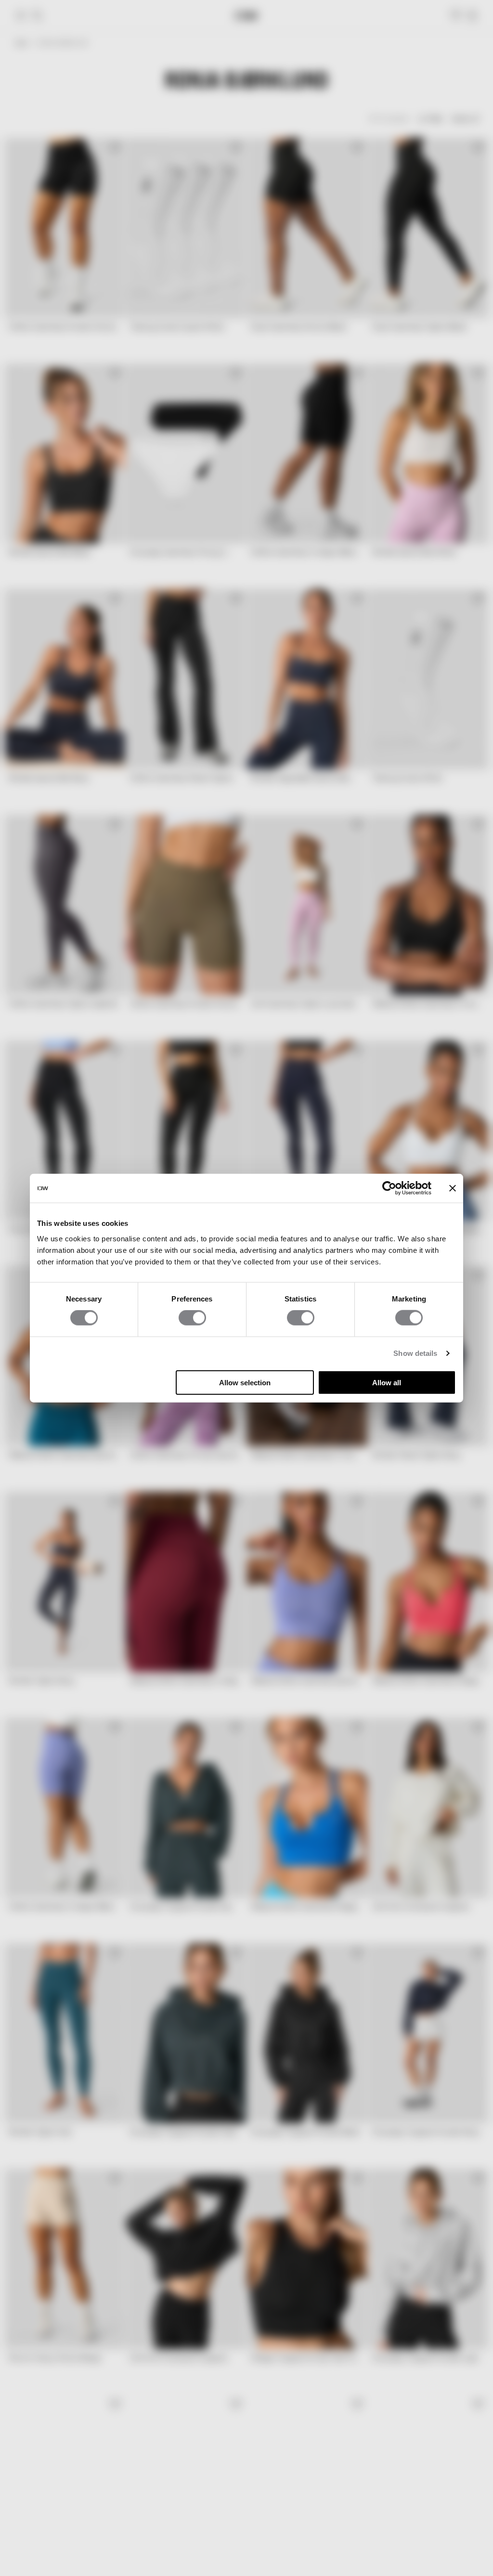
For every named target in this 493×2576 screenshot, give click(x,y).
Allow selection (245, 1382)
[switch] (192, 1318)
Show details (415, 1353)
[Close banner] (453, 1188)
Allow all (387, 1382)
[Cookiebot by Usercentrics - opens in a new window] (389, 1188)
